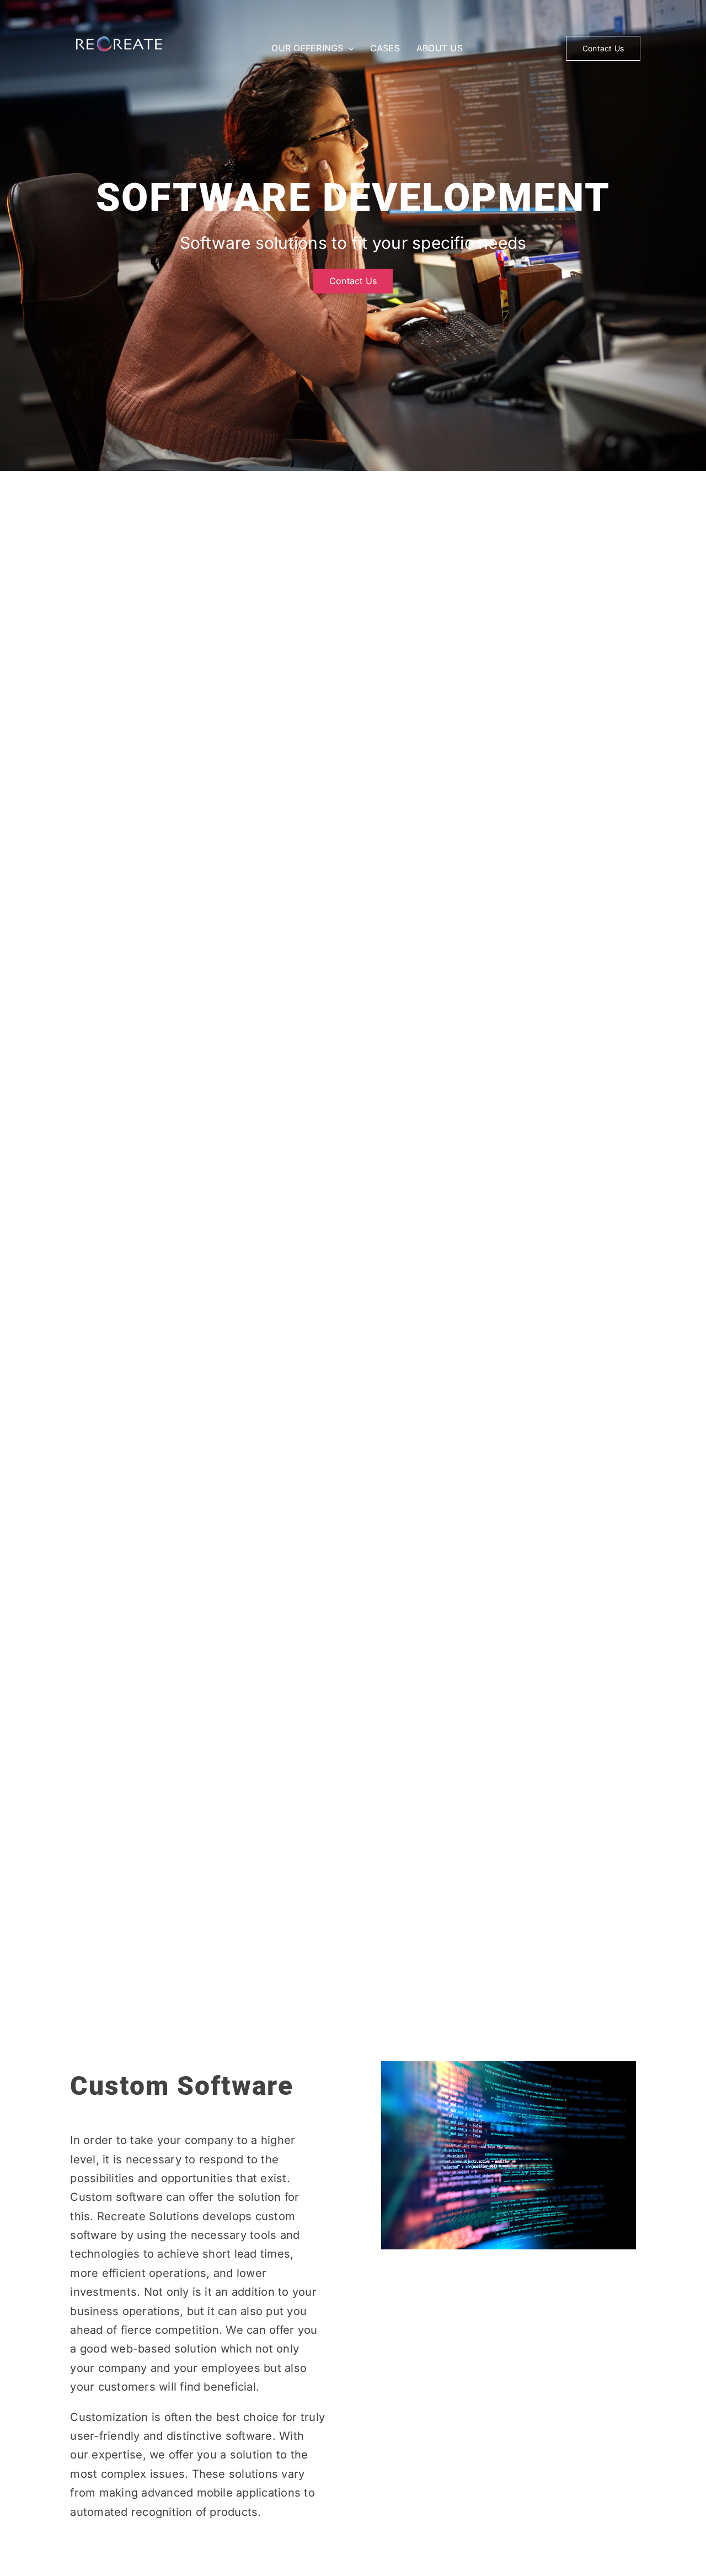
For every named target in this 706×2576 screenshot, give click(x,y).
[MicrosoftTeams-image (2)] (119, 41)
